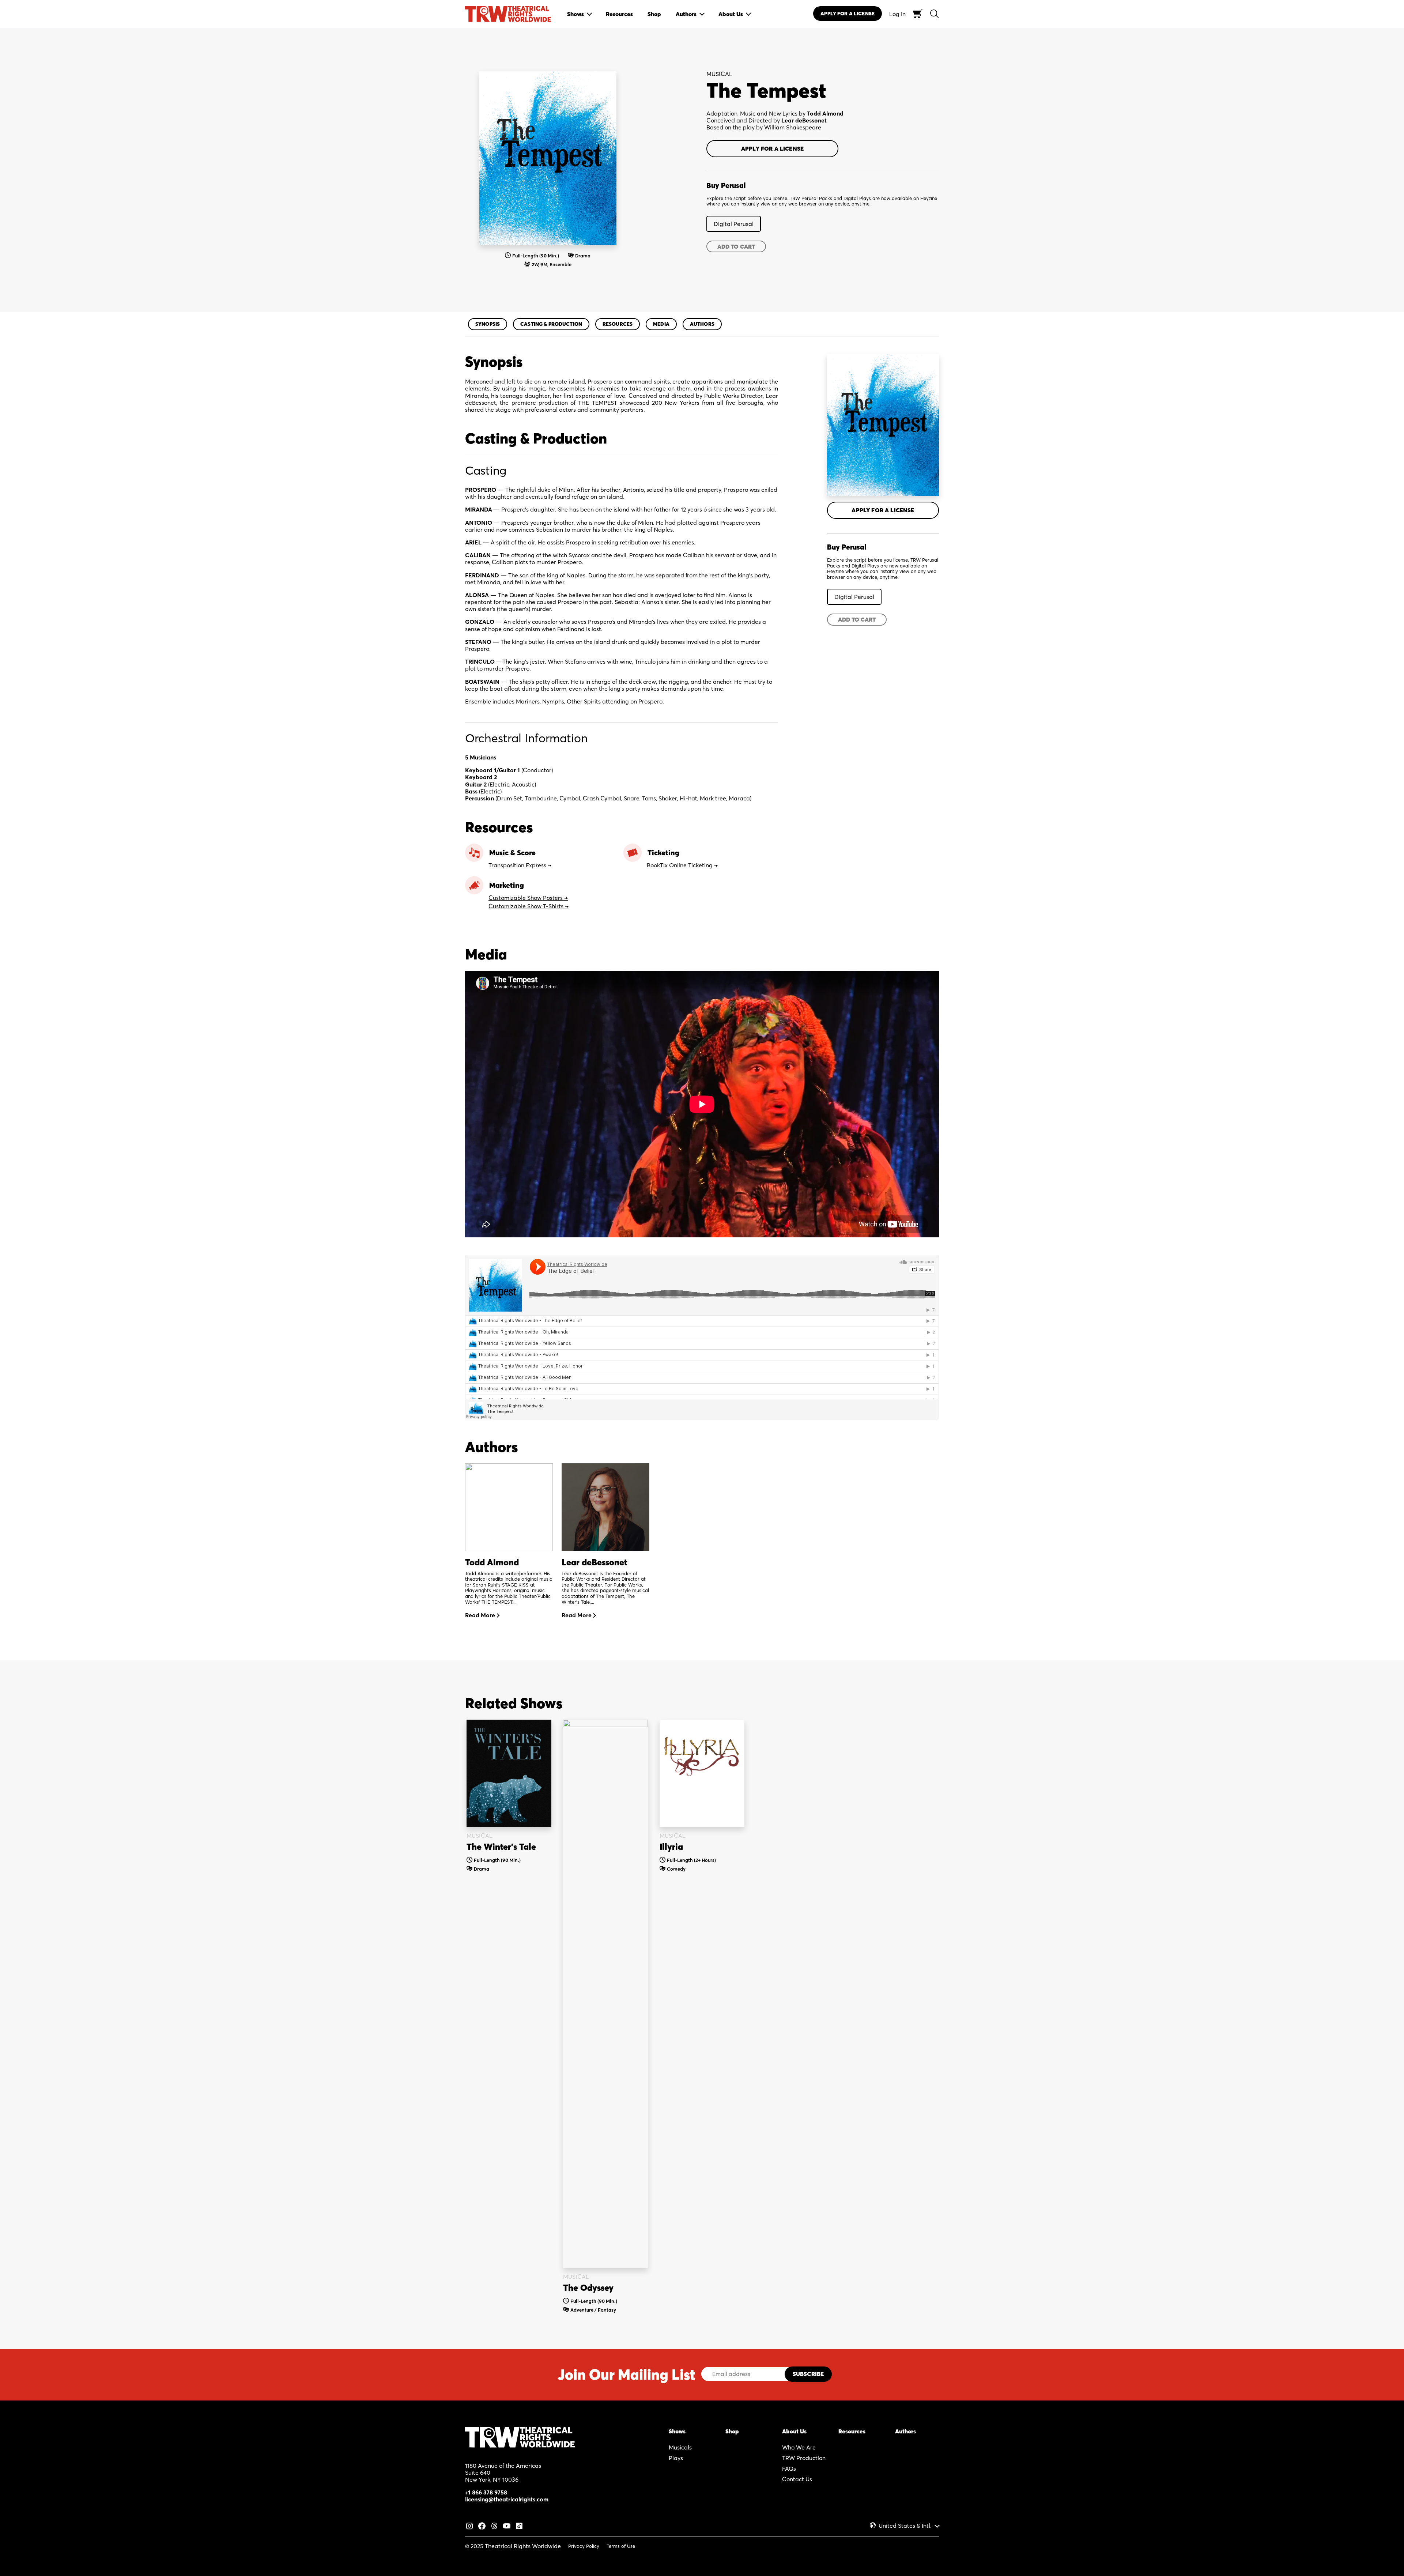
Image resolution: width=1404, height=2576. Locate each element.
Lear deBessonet (804, 120)
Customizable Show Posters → (528, 898)
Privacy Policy (584, 2546)
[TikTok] (519, 2525)
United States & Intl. (905, 2526)
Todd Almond (825, 113)
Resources (618, 324)
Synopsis (488, 324)
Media (661, 324)
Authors (702, 324)
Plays (676, 2458)
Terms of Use (621, 2546)
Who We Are (799, 2447)
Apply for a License (772, 148)
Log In (897, 14)
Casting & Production (551, 324)
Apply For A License (848, 14)
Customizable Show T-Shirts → (529, 906)
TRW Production (804, 2458)
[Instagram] (469, 2525)
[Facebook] (482, 2525)
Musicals (680, 2447)
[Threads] (494, 2525)
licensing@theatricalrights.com (507, 2499)
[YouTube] (507, 2525)
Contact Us (797, 2479)
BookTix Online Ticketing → (682, 865)
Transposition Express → (520, 865)
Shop (732, 2431)
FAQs (789, 2468)
